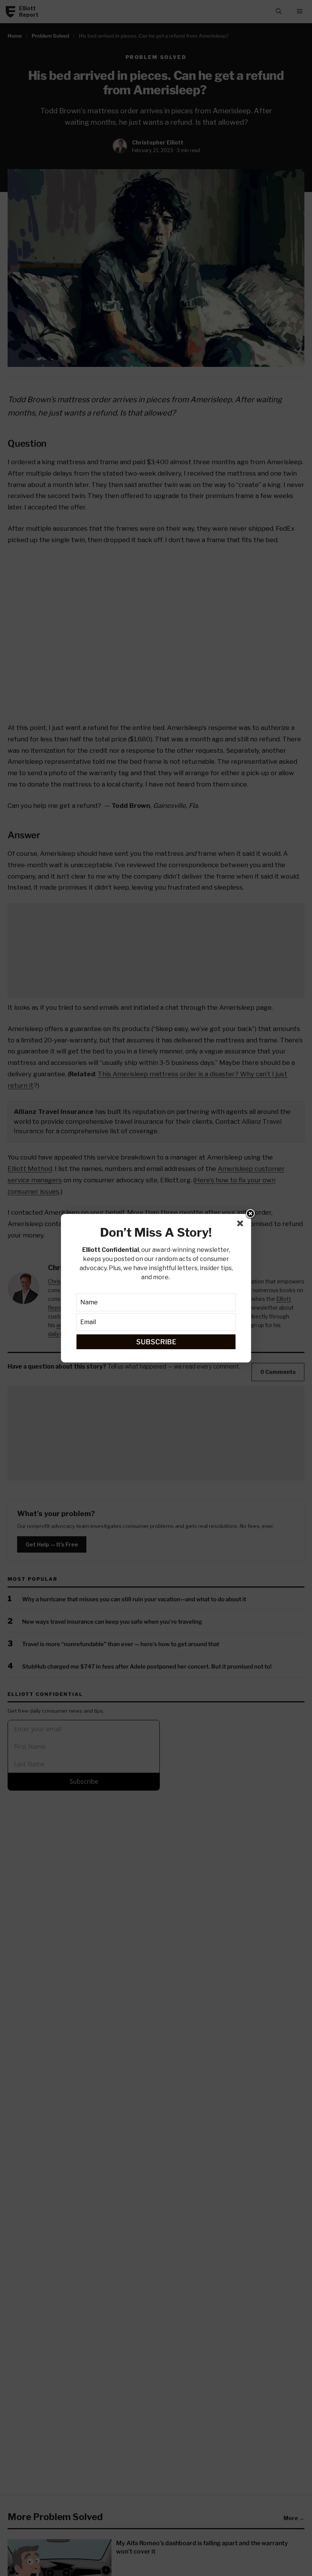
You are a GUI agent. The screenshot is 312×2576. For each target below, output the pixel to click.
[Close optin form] (242, 1225)
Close (250, 1214)
